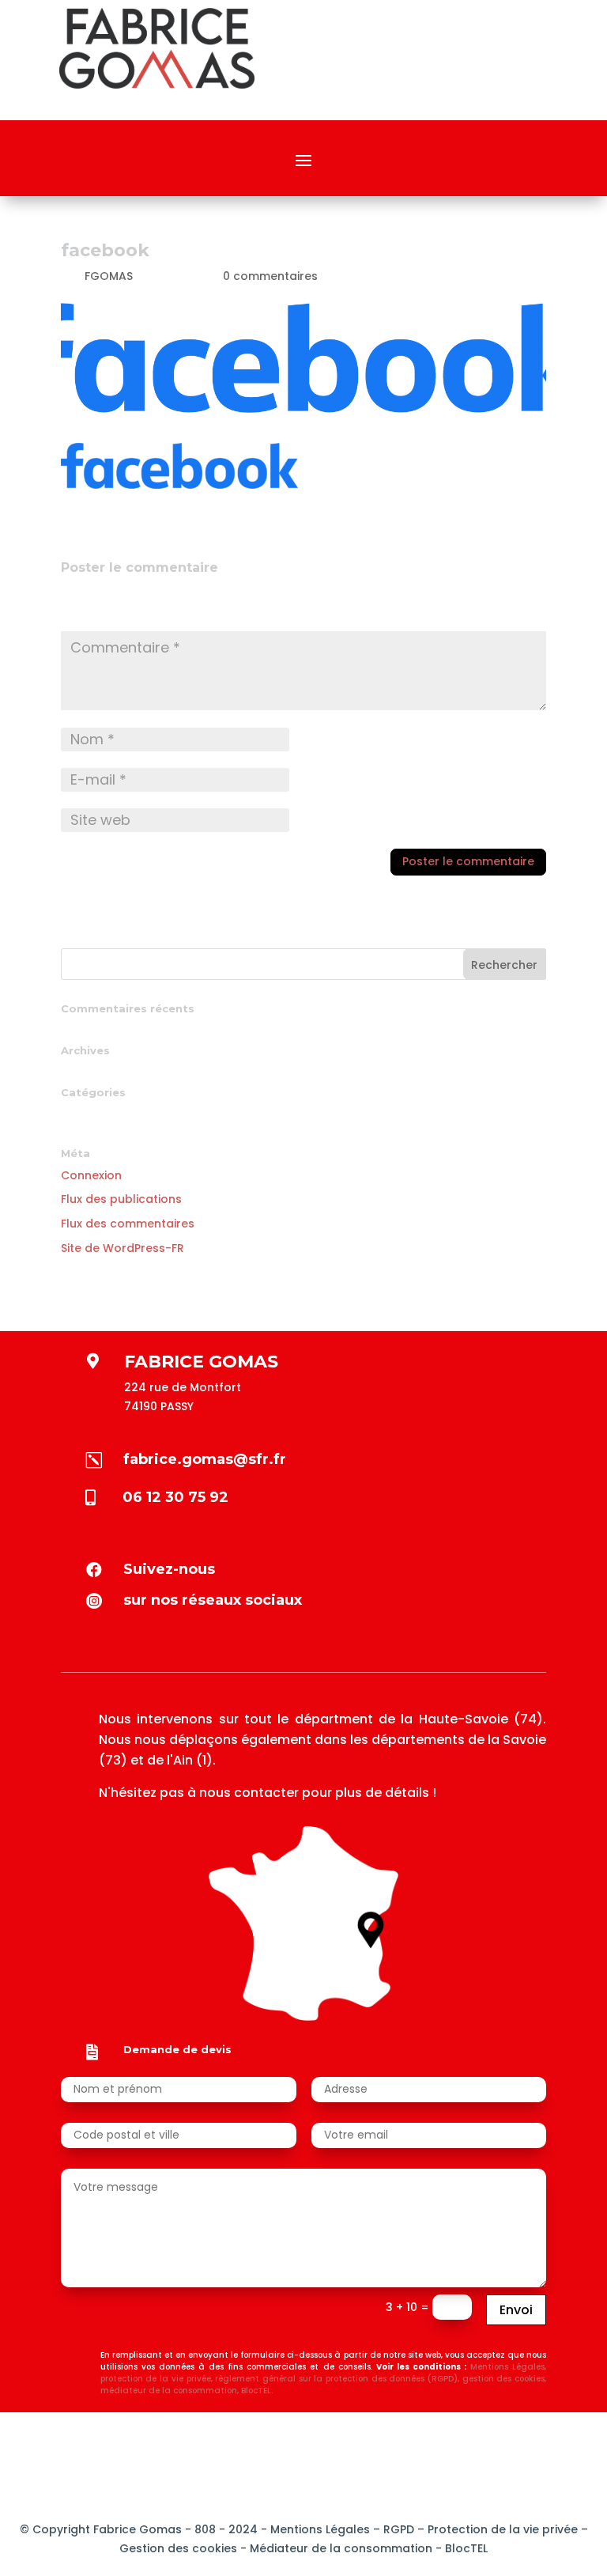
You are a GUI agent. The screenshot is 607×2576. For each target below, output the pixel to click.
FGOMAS (109, 276)
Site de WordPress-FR (123, 1248)
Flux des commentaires (128, 1224)
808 (204, 2529)
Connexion (91, 1175)
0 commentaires (270, 276)
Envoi (516, 2310)
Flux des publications (121, 1199)
